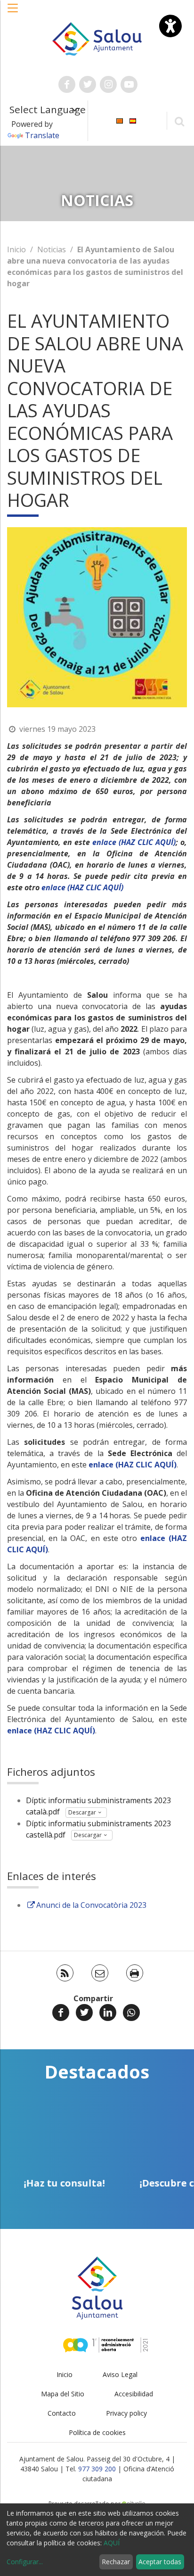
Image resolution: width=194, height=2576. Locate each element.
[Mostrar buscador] (179, 121)
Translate (42, 135)
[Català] (120, 120)
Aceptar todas (160, 2562)
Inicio (16, 249)
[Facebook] (61, 2013)
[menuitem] (120, 120)
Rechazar (116, 2562)
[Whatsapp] (131, 2013)
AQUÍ (112, 2543)
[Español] (133, 120)
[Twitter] (84, 2013)
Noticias (52, 249)
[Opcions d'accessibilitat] (170, 26)
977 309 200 (97, 2469)
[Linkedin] (108, 2013)
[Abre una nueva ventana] (67, 84)
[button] (13, 13)
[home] (97, 38)
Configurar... (25, 2562)
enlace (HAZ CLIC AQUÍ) (134, 842)
